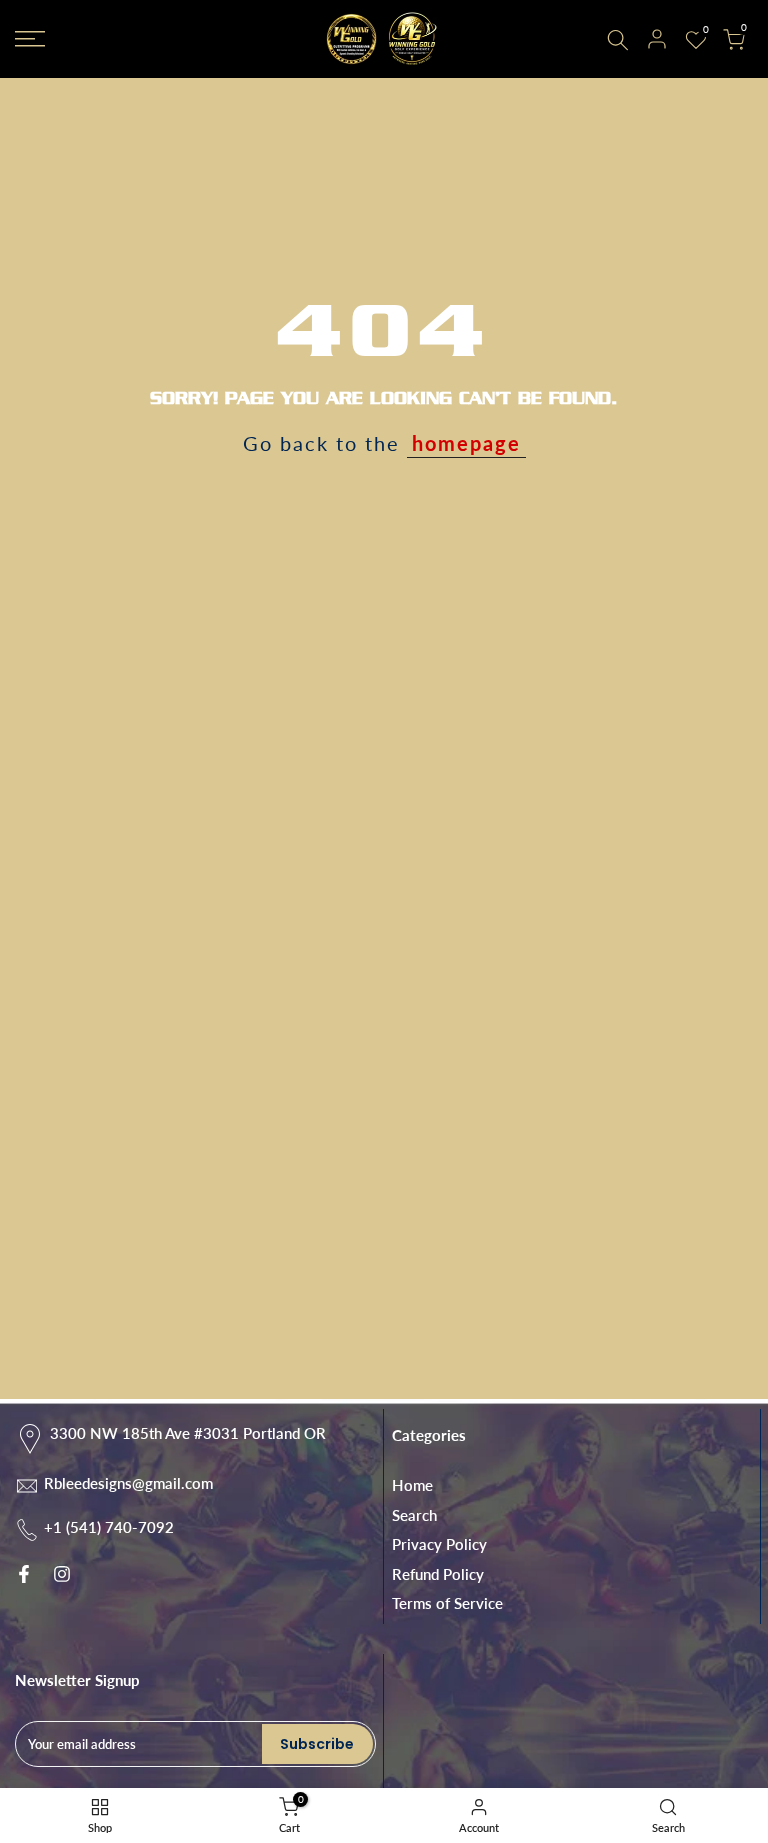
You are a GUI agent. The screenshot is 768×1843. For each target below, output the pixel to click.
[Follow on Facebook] (24, 1574)
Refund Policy (438, 1574)
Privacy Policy (439, 1544)
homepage (466, 443)
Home (412, 1485)
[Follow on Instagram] (62, 1574)
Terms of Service (447, 1603)
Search (414, 1515)
